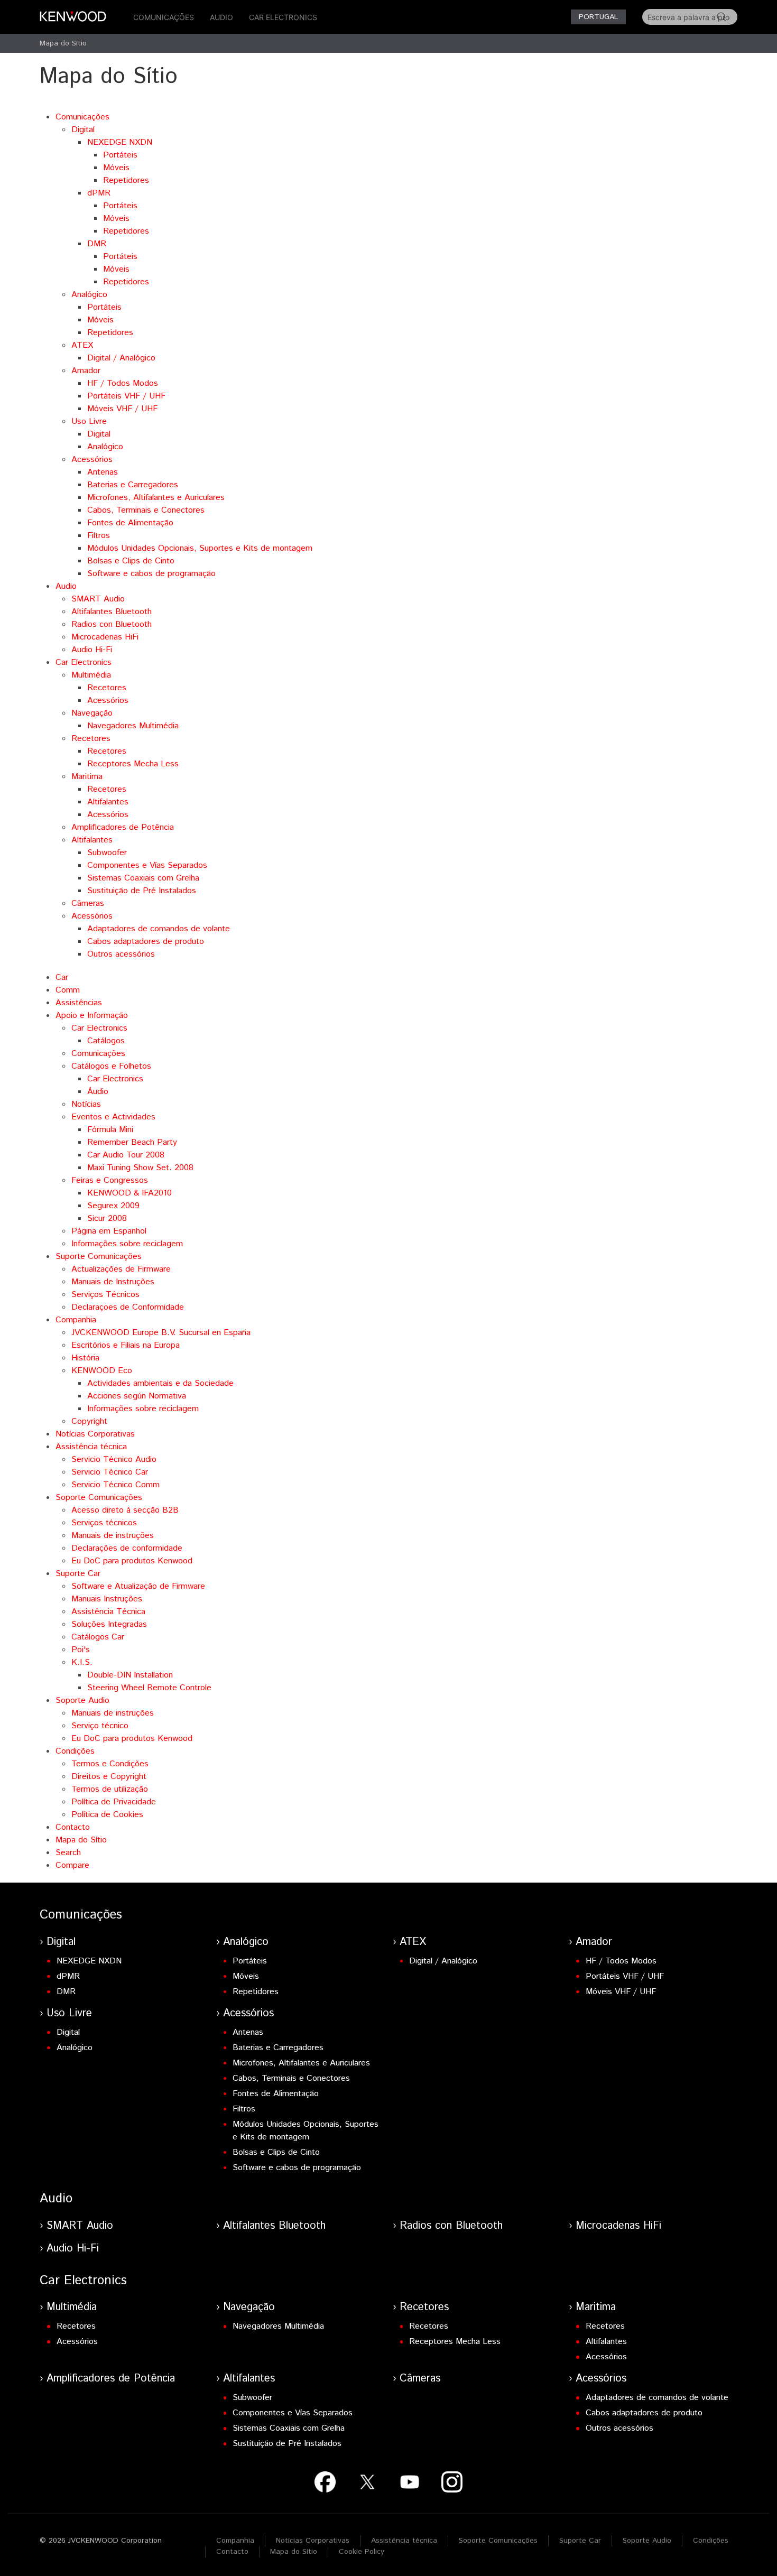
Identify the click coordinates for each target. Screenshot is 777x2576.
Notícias (86, 1104)
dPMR (99, 193)
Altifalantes (108, 802)
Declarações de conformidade (127, 1548)
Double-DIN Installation (130, 1675)
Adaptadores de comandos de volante (159, 929)
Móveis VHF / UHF (122, 409)
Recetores (107, 688)
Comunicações (164, 17)
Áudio (98, 1092)
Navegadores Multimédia (133, 726)
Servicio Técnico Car (110, 1472)
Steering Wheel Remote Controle (149, 1688)
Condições (75, 1751)
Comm (68, 990)
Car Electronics (283, 17)
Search (68, 1853)
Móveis (116, 168)
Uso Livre (89, 421)
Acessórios (92, 460)
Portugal (598, 17)
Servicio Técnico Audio (114, 1460)
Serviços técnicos (104, 1523)
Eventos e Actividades (113, 1117)
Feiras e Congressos (110, 1180)
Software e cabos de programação (151, 574)
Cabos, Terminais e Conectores (146, 510)
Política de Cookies (107, 1815)
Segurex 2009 (113, 1206)
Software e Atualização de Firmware (138, 1586)
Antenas (103, 472)
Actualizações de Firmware (121, 1269)
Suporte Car (78, 1574)
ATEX (82, 345)
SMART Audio (98, 599)
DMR (97, 244)
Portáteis (120, 155)
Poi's (81, 1650)
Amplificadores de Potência (123, 827)
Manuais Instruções (107, 1599)
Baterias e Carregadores (133, 485)
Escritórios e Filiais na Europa (126, 1345)
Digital (83, 130)
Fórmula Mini (110, 1130)
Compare (72, 1865)
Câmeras (88, 904)
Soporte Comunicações (99, 1498)
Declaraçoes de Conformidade (128, 1307)
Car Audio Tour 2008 (126, 1155)
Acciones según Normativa (137, 1396)
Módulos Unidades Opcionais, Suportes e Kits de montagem (200, 548)
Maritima (87, 777)
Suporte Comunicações (99, 1257)
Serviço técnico (100, 1726)
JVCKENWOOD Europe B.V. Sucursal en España (161, 1333)
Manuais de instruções (113, 1536)
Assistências (79, 1003)
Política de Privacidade (114, 1802)
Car (62, 977)
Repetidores (126, 180)
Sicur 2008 (107, 1218)
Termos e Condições (110, 1764)
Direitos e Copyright (109, 1777)
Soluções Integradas (109, 1624)
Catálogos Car (98, 1637)
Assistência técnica (91, 1447)
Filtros (99, 536)
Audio (221, 17)
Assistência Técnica (108, 1612)
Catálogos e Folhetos (111, 1066)
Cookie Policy (362, 2552)
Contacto (73, 1827)
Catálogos (106, 1041)
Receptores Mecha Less (133, 764)
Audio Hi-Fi (92, 650)
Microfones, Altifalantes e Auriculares (156, 498)
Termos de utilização (110, 1789)
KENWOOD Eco (102, 1371)
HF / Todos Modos (123, 383)
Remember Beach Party (132, 1142)
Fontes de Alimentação (130, 523)
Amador (86, 371)
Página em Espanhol (109, 1231)
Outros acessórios (121, 954)
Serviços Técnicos (105, 1295)
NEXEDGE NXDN (120, 142)
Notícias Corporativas (95, 1434)
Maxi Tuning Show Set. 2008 (140, 1168)
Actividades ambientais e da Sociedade (160, 1383)
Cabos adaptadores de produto (146, 942)
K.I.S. (82, 1662)
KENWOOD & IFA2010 (129, 1193)
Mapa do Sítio (63, 43)
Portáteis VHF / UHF (126, 396)
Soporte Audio (82, 1701)
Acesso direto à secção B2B (125, 1510)
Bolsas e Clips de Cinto (131, 561)
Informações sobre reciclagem (127, 1244)
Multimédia (91, 675)
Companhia (76, 1320)
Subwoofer (107, 853)
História (85, 1358)
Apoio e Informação (92, 1016)
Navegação (92, 713)
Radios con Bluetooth (112, 624)
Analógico (89, 295)
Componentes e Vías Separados (147, 865)
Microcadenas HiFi (105, 637)
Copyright (89, 1421)
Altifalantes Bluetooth (112, 612)
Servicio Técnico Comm (115, 1485)
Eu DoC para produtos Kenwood (132, 1561)
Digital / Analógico (121, 358)
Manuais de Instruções (113, 1282)
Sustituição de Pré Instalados (142, 891)
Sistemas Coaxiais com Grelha (143, 878)
